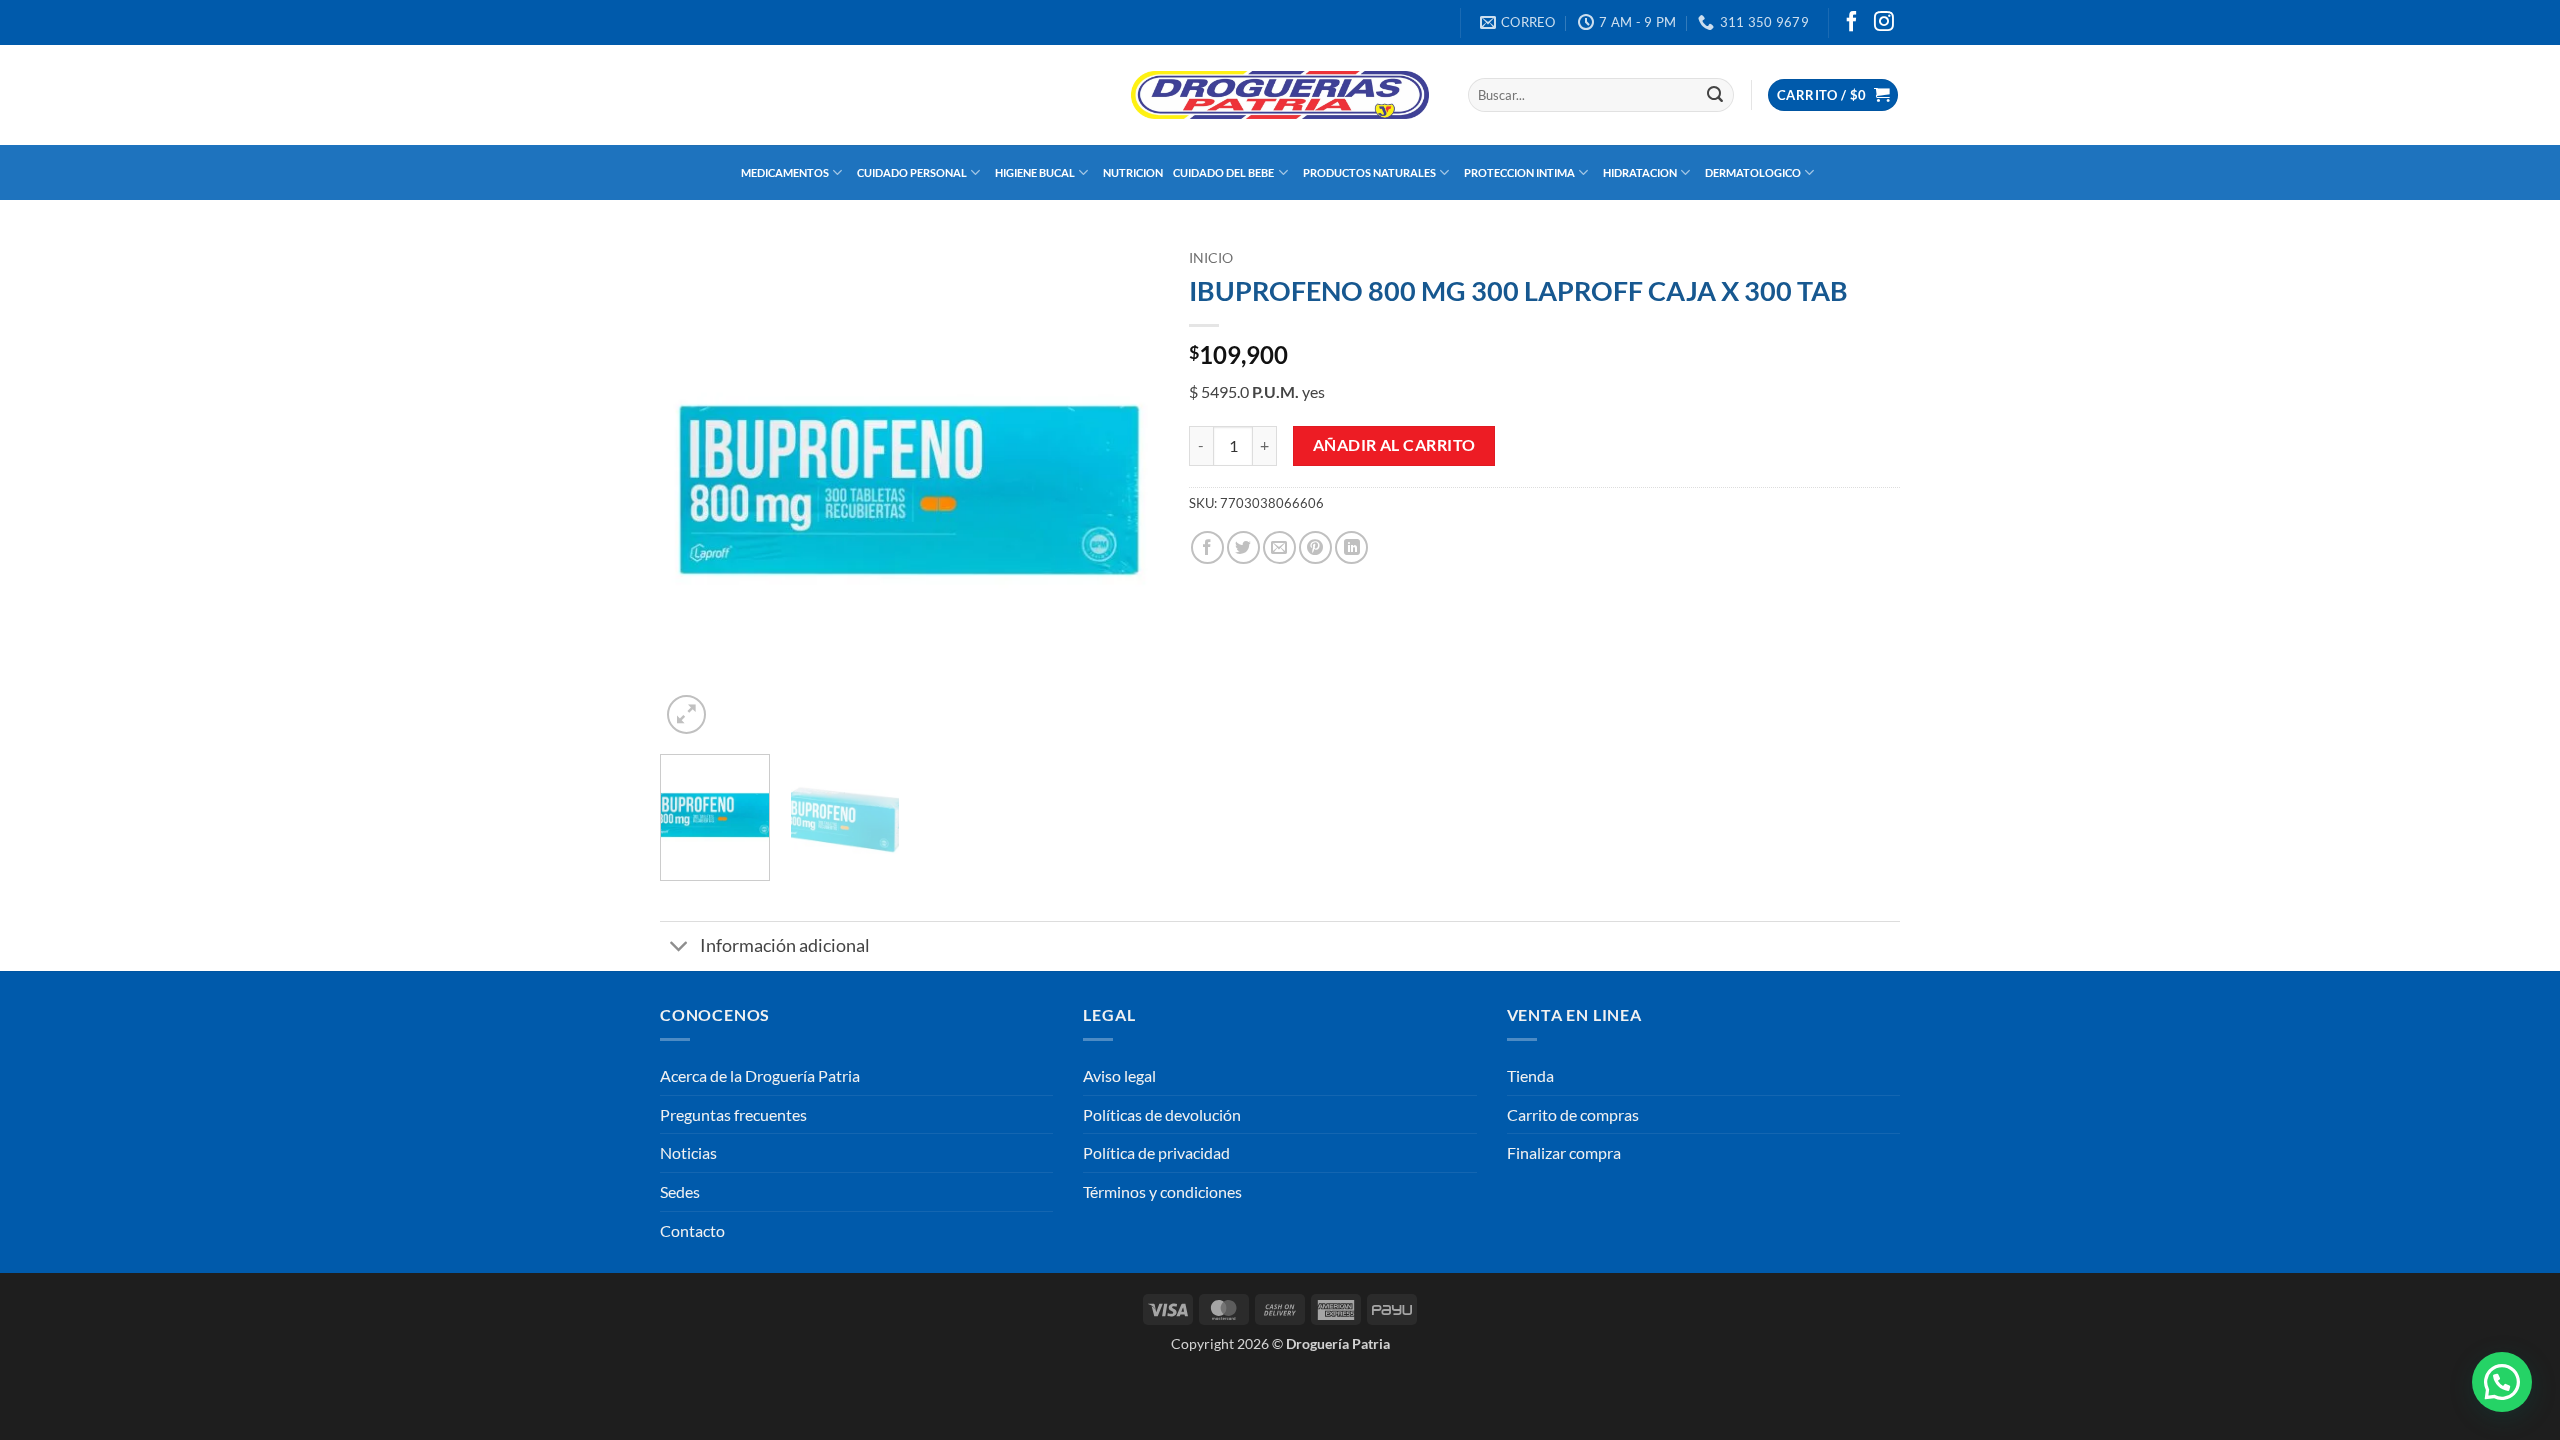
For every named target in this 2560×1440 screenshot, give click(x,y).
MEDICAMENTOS (785, 172)
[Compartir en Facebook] (1207, 547)
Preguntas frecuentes (733, 1114)
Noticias (688, 1152)
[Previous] (695, 490)
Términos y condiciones (1162, 1191)
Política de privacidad (1156, 1152)
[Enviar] (1715, 95)
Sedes (680, 1191)
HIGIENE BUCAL (1035, 172)
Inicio (1211, 258)
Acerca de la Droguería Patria (760, 1075)
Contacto (692, 1230)
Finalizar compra (1564, 1152)
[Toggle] (679, 948)
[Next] (1124, 490)
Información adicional (785, 945)
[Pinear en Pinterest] (1315, 547)
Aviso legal (1119, 1075)
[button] (1833, 95)
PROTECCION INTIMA (1519, 172)
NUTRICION (1133, 172)
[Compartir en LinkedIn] (1351, 547)
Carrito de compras (1573, 1114)
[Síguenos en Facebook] (1852, 23)
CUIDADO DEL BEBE (1223, 172)
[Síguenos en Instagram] (1884, 23)
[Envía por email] (1279, 547)
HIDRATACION (1640, 172)
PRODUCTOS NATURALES (1369, 172)
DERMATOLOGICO (1753, 172)
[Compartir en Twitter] (1243, 547)
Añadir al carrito (1394, 445)
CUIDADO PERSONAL (912, 172)
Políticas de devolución (1162, 1114)
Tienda (1530, 1075)
